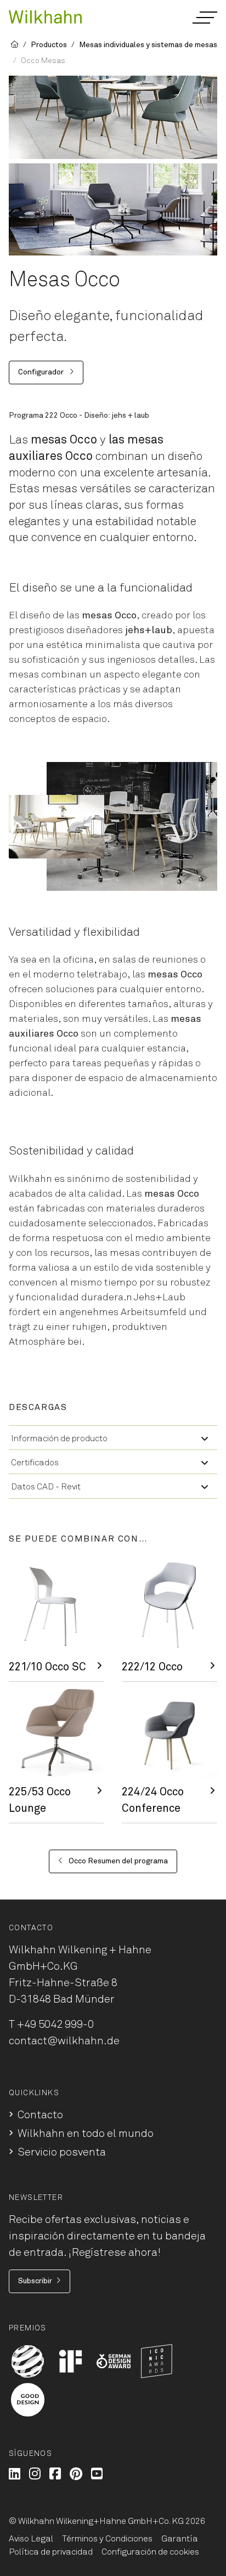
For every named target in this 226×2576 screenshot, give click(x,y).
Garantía (180, 2539)
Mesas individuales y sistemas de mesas (148, 45)
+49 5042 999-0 (55, 2025)
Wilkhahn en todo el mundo (86, 2134)
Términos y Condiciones (107, 2539)
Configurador (42, 372)
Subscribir (35, 2281)
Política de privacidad (51, 2552)
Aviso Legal (31, 2539)
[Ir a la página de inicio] (45, 16)
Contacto (40, 2115)
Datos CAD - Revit (46, 1487)
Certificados (35, 1463)
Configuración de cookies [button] (150, 2552)
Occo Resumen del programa (117, 1861)
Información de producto (59, 1438)
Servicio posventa (62, 2152)
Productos (49, 45)
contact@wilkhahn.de (64, 2041)
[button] (204, 18)
